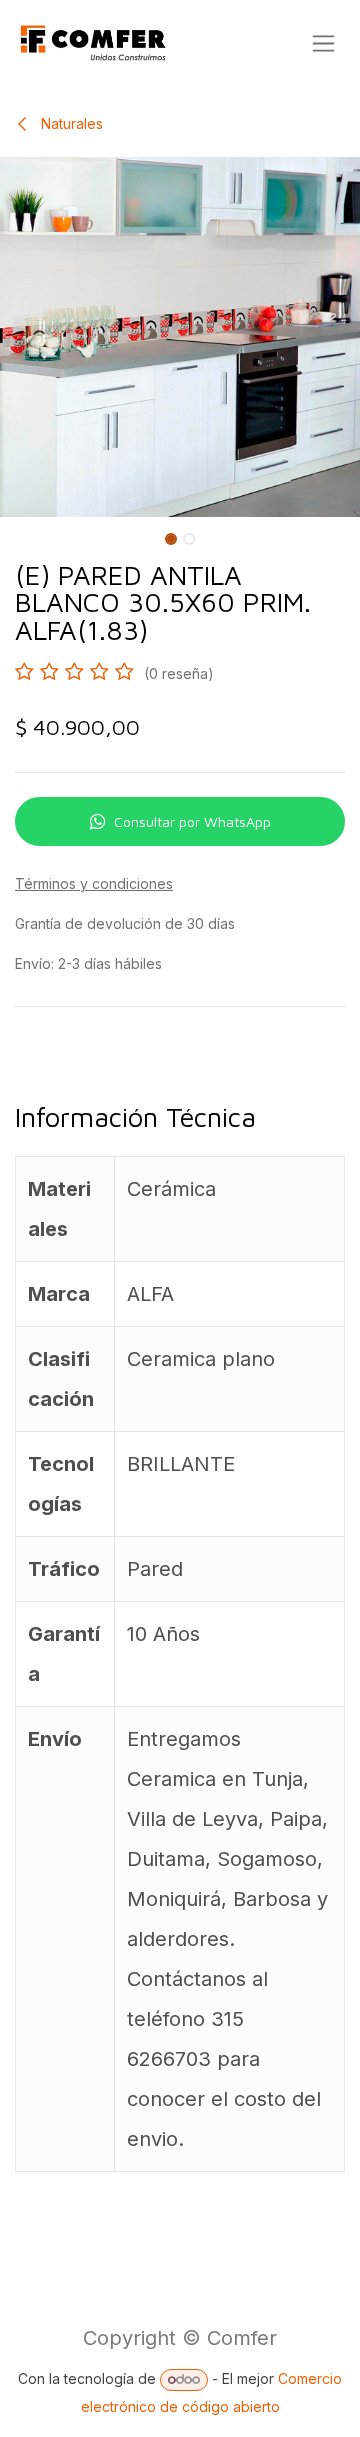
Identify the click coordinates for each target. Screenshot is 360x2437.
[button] (18, 535)
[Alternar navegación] (323, 43)
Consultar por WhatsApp (192, 821)
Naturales (70, 123)
